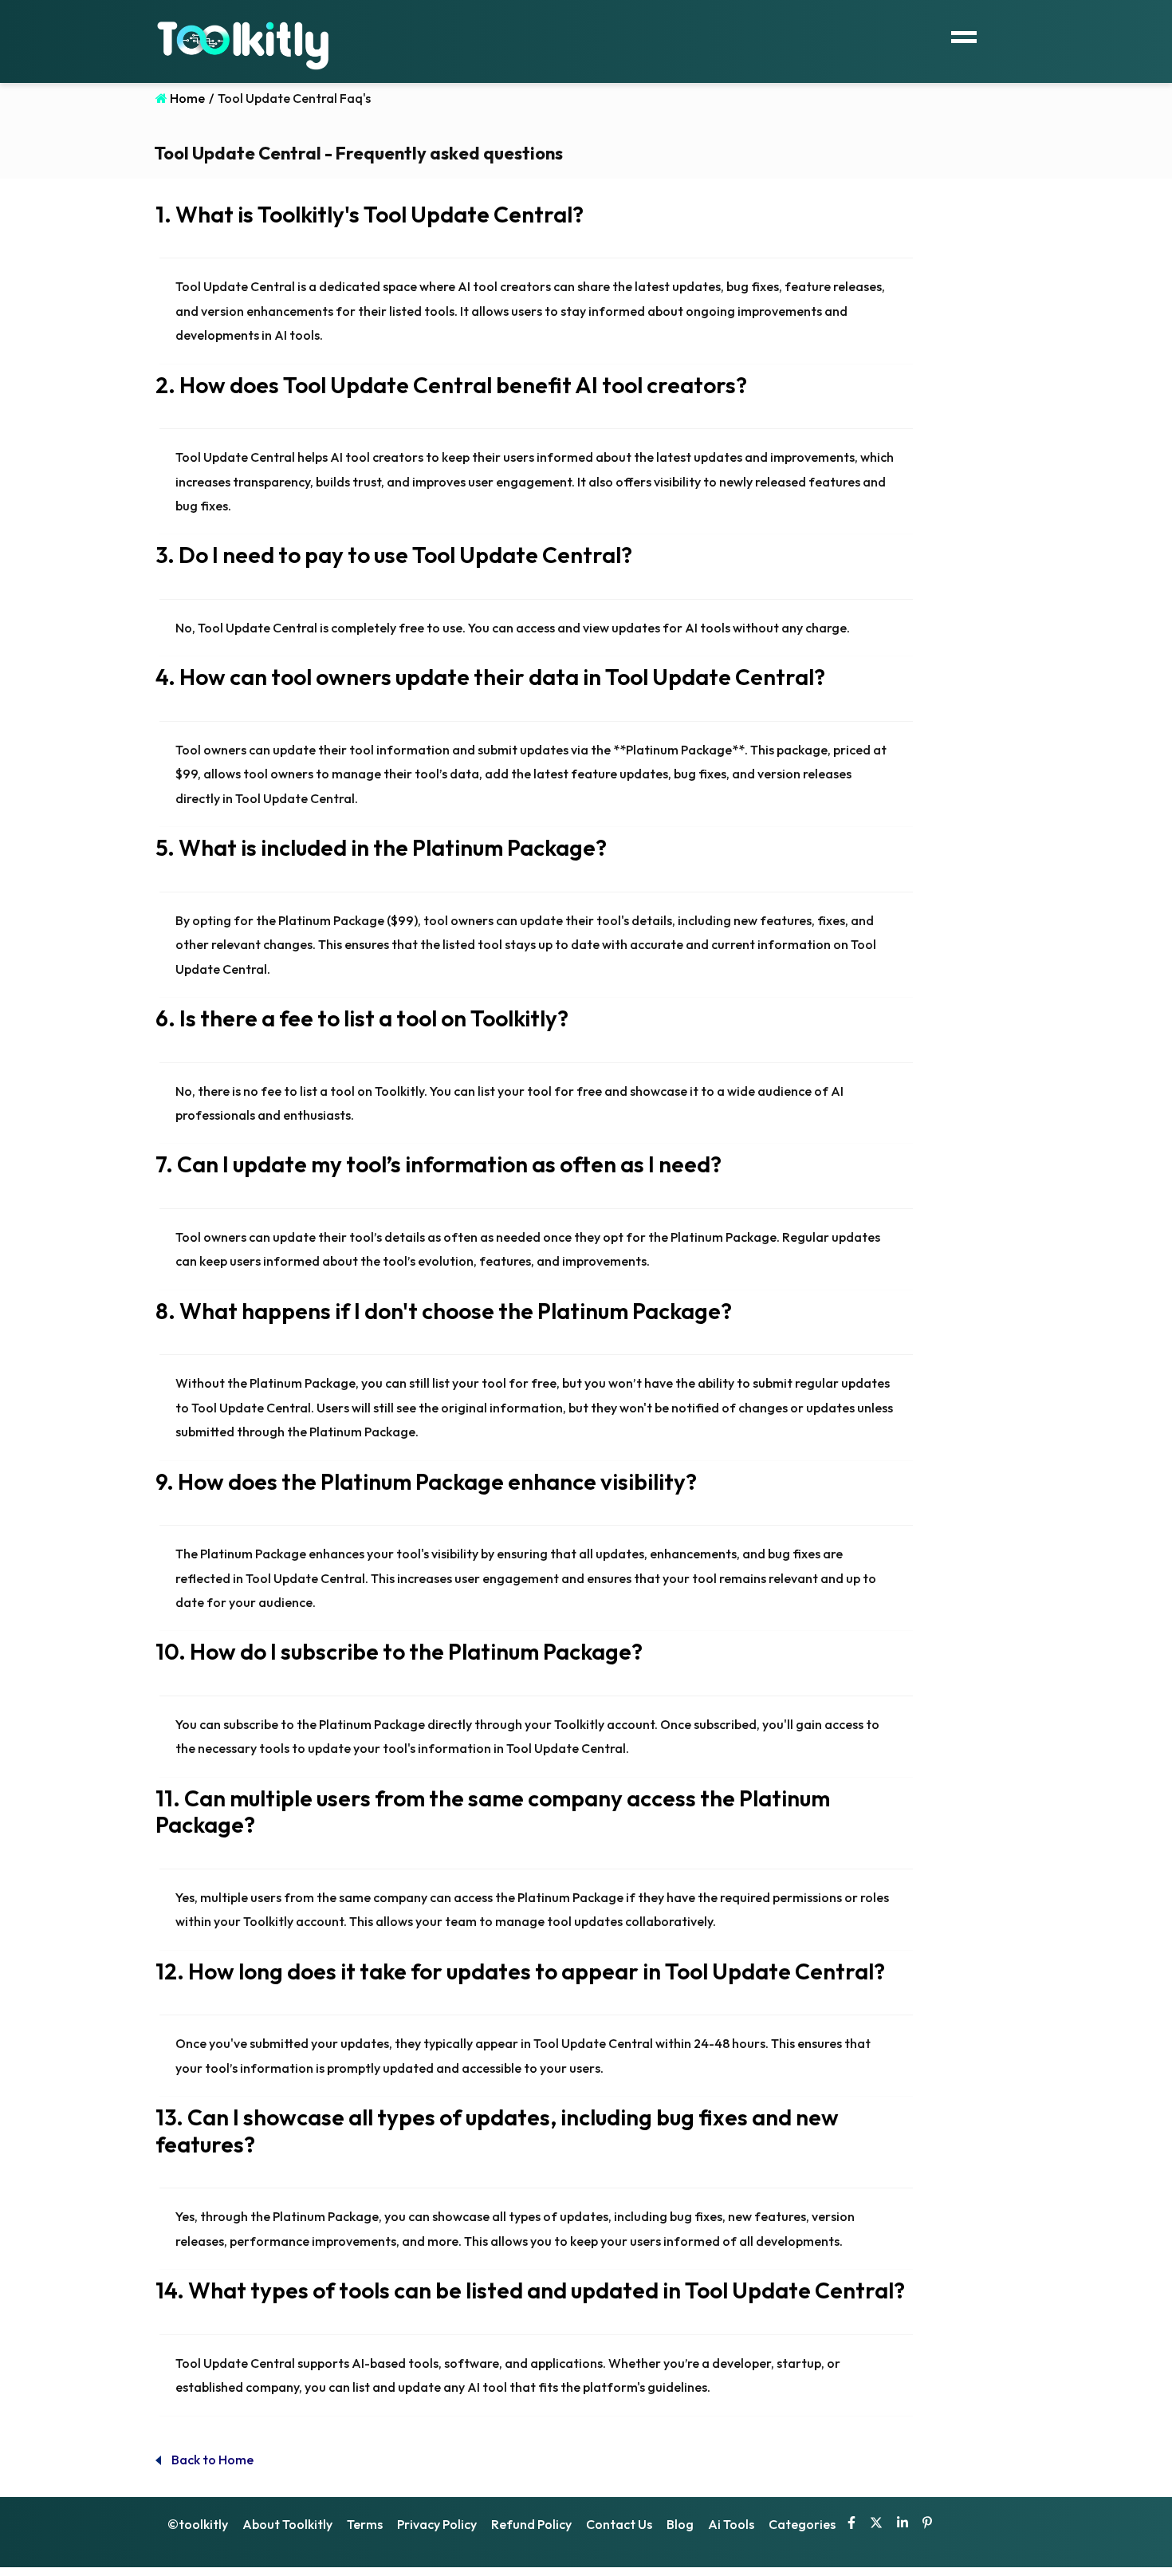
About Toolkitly (287, 2524)
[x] (876, 2524)
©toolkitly (198, 2524)
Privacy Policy (437, 2524)
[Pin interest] (927, 2524)
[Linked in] (903, 2524)
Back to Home (211, 2460)
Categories (802, 2524)
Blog (680, 2524)
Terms (365, 2524)
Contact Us (619, 2524)
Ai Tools (731, 2524)
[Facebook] (851, 2524)
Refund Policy (531, 2524)
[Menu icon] (964, 35)
